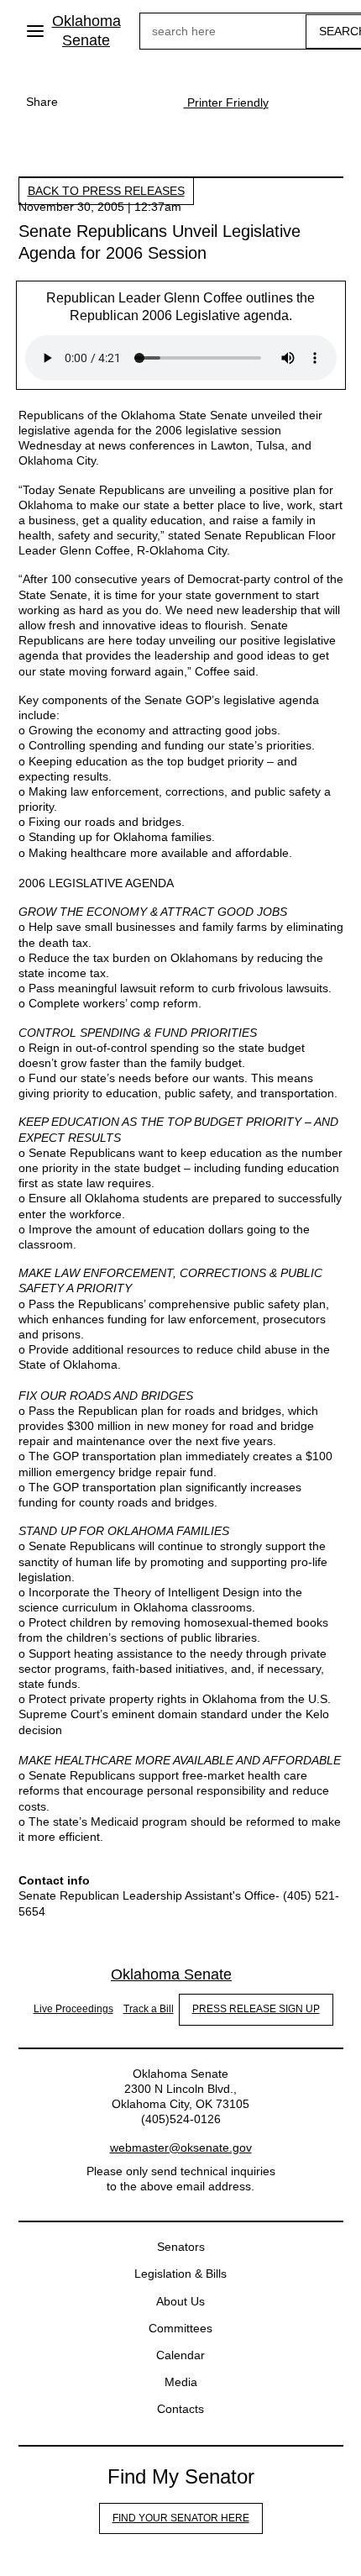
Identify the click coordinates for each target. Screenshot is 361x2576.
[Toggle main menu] (35, 31)
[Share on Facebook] (83, 102)
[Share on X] (117, 102)
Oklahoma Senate (86, 31)
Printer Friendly (226, 103)
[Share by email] (150, 102)
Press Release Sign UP (256, 2009)
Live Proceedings (73, 2009)
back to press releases (106, 191)
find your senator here (181, 2518)
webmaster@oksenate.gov (181, 2148)
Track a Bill (149, 2009)
